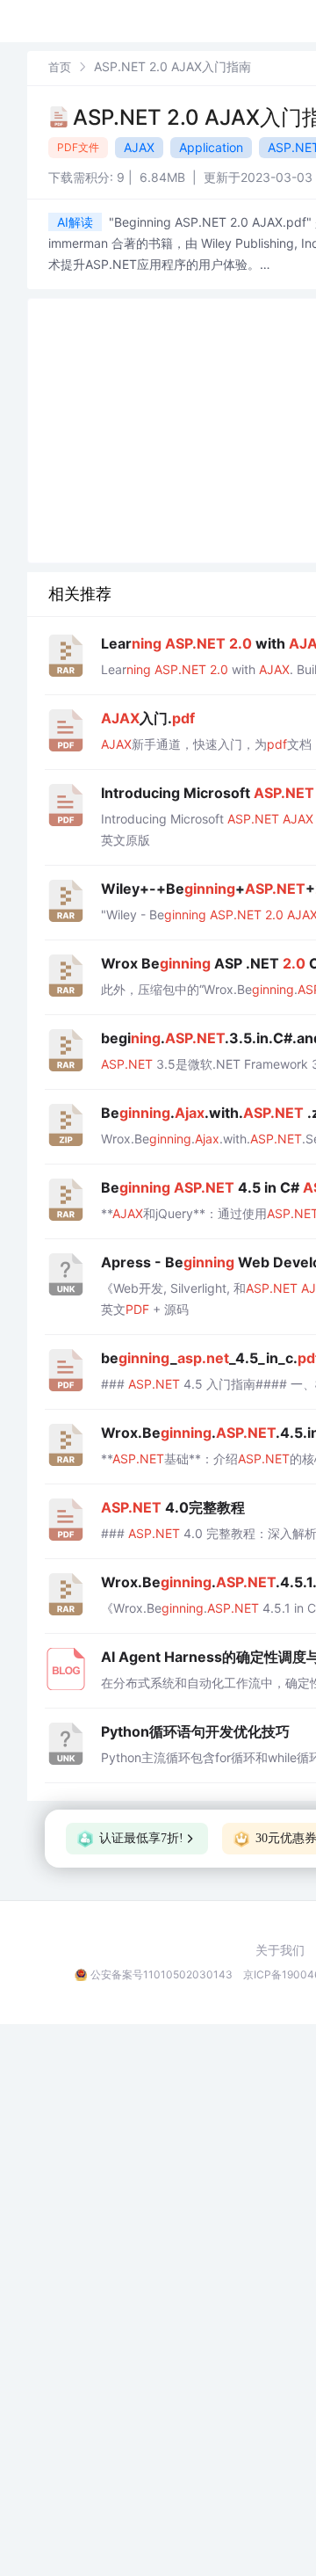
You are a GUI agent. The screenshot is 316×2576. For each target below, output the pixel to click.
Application (211, 147)
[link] (60, 66)
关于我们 (280, 1950)
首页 (60, 67)
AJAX (139, 147)
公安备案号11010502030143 (162, 1974)
